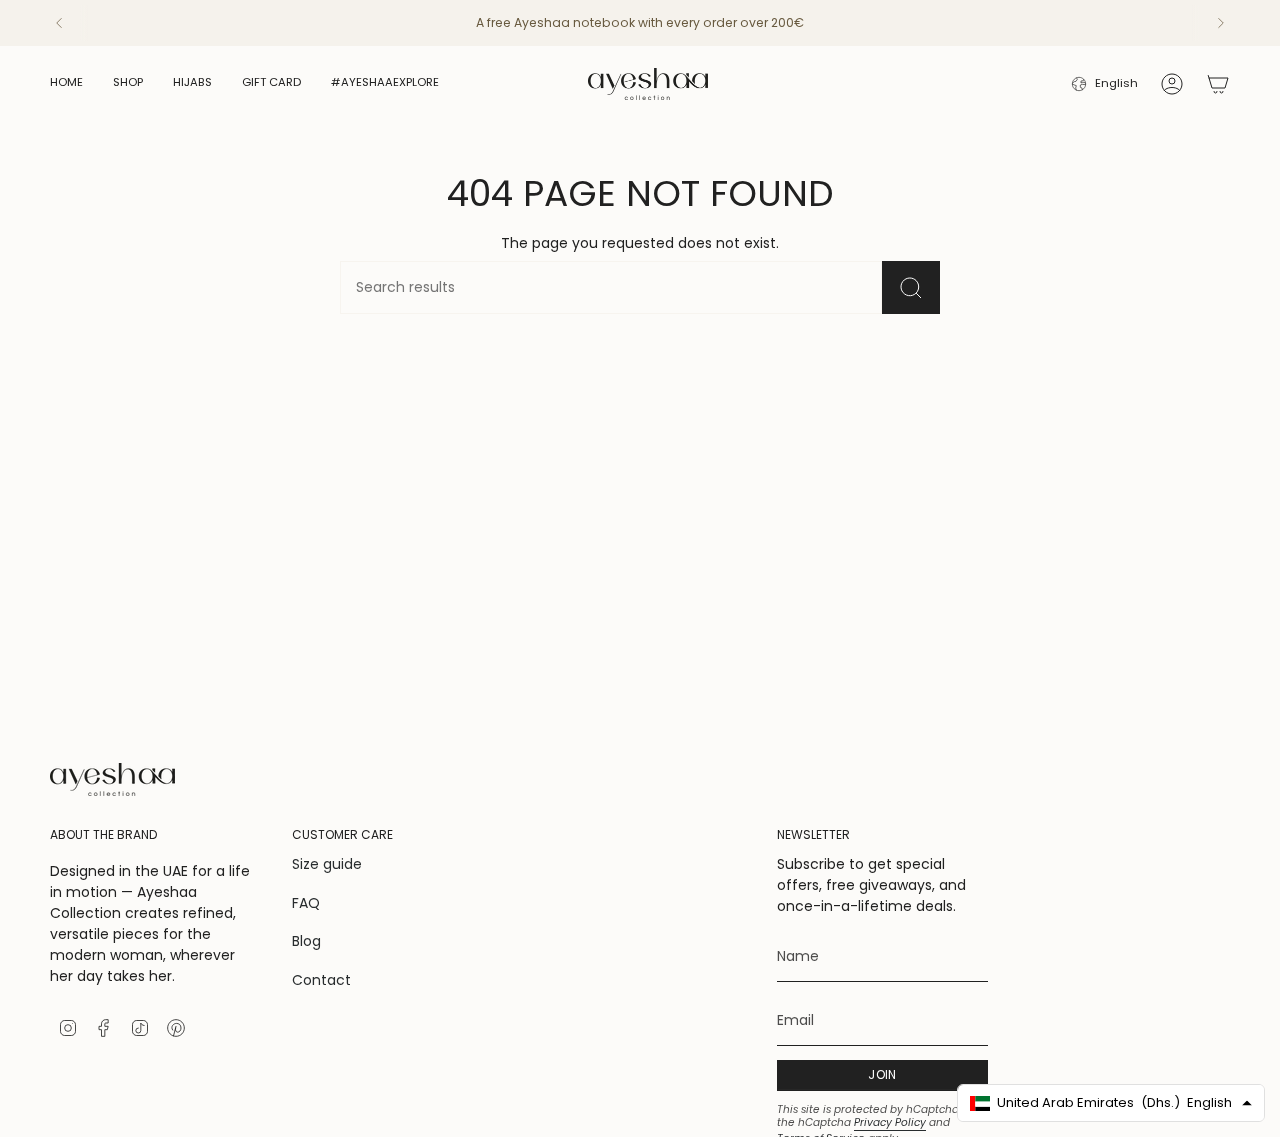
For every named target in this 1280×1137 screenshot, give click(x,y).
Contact (321, 980)
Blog (306, 941)
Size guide (327, 864)
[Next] (1221, 23)
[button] (128, 84)
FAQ (306, 903)
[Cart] (1218, 84)
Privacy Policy (890, 1122)
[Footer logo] (112, 779)
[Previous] (59, 23)
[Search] (911, 287)
